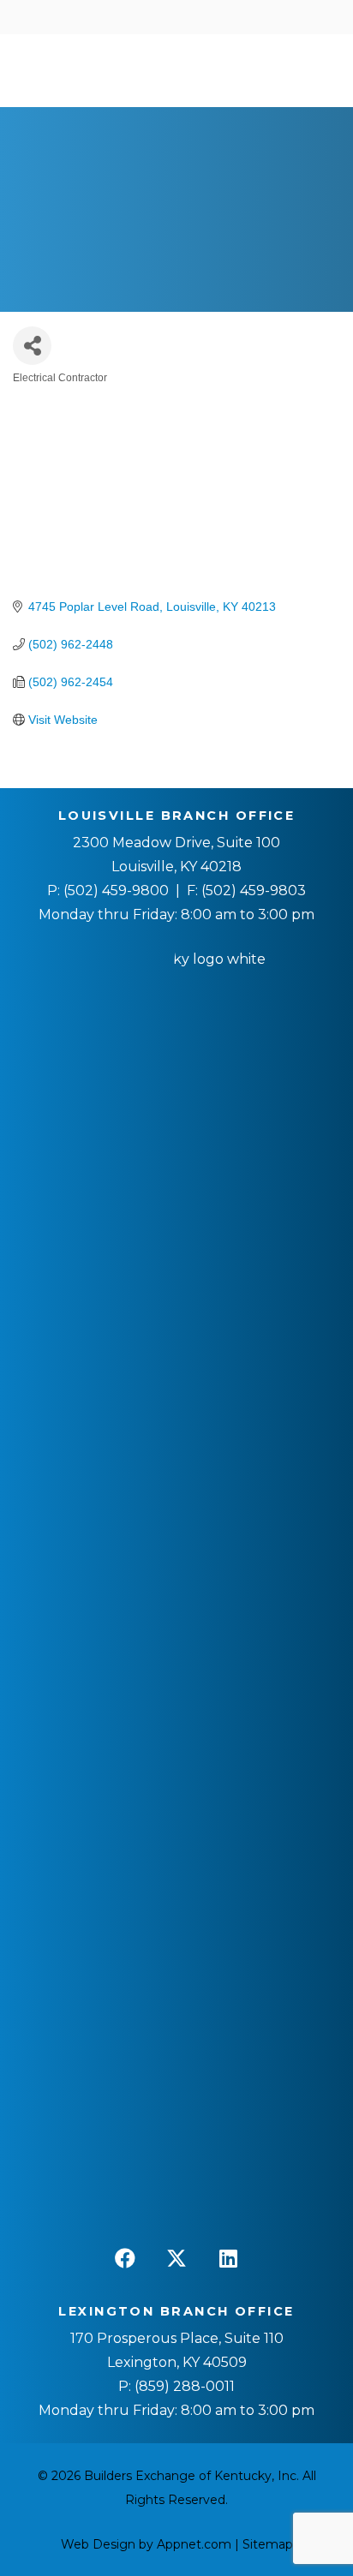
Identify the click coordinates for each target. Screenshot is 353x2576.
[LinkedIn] (228, 2258)
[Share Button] (32, 346)
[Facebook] (125, 2258)
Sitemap (268, 2544)
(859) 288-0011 (183, 2386)
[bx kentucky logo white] (176, 1590)
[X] (176, 2258)
